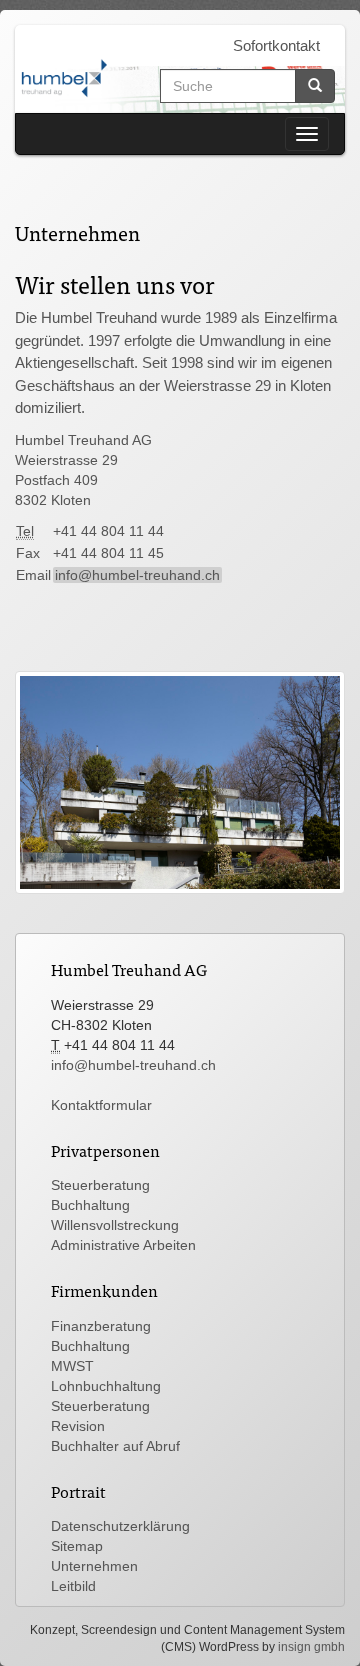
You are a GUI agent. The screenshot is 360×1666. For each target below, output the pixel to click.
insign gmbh (311, 1647)
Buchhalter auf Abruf (115, 1446)
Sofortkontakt (276, 45)
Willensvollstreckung (115, 1225)
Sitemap (77, 1546)
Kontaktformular (101, 1105)
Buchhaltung (90, 1205)
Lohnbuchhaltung (106, 1386)
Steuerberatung (100, 1185)
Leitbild (73, 1586)
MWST (72, 1366)
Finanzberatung (101, 1326)
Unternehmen (94, 1566)
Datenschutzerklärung (120, 1526)
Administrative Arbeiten (123, 1245)
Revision (78, 1426)
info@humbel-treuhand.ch (137, 575)
